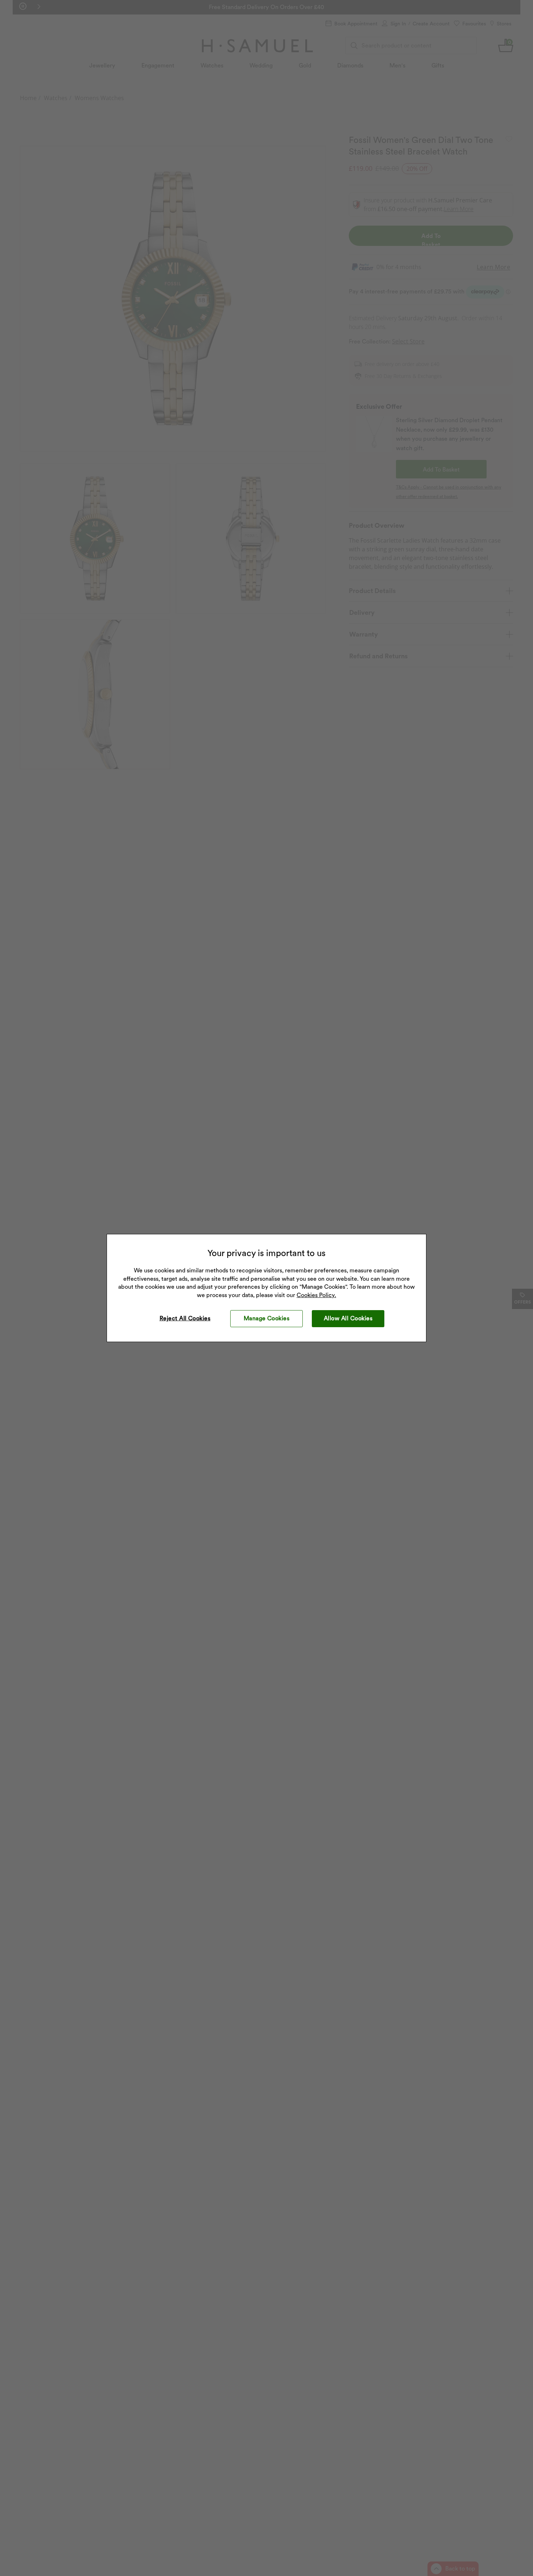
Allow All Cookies (348, 1318)
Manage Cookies (267, 1318)
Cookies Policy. (316, 1295)
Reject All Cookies (185, 1318)
